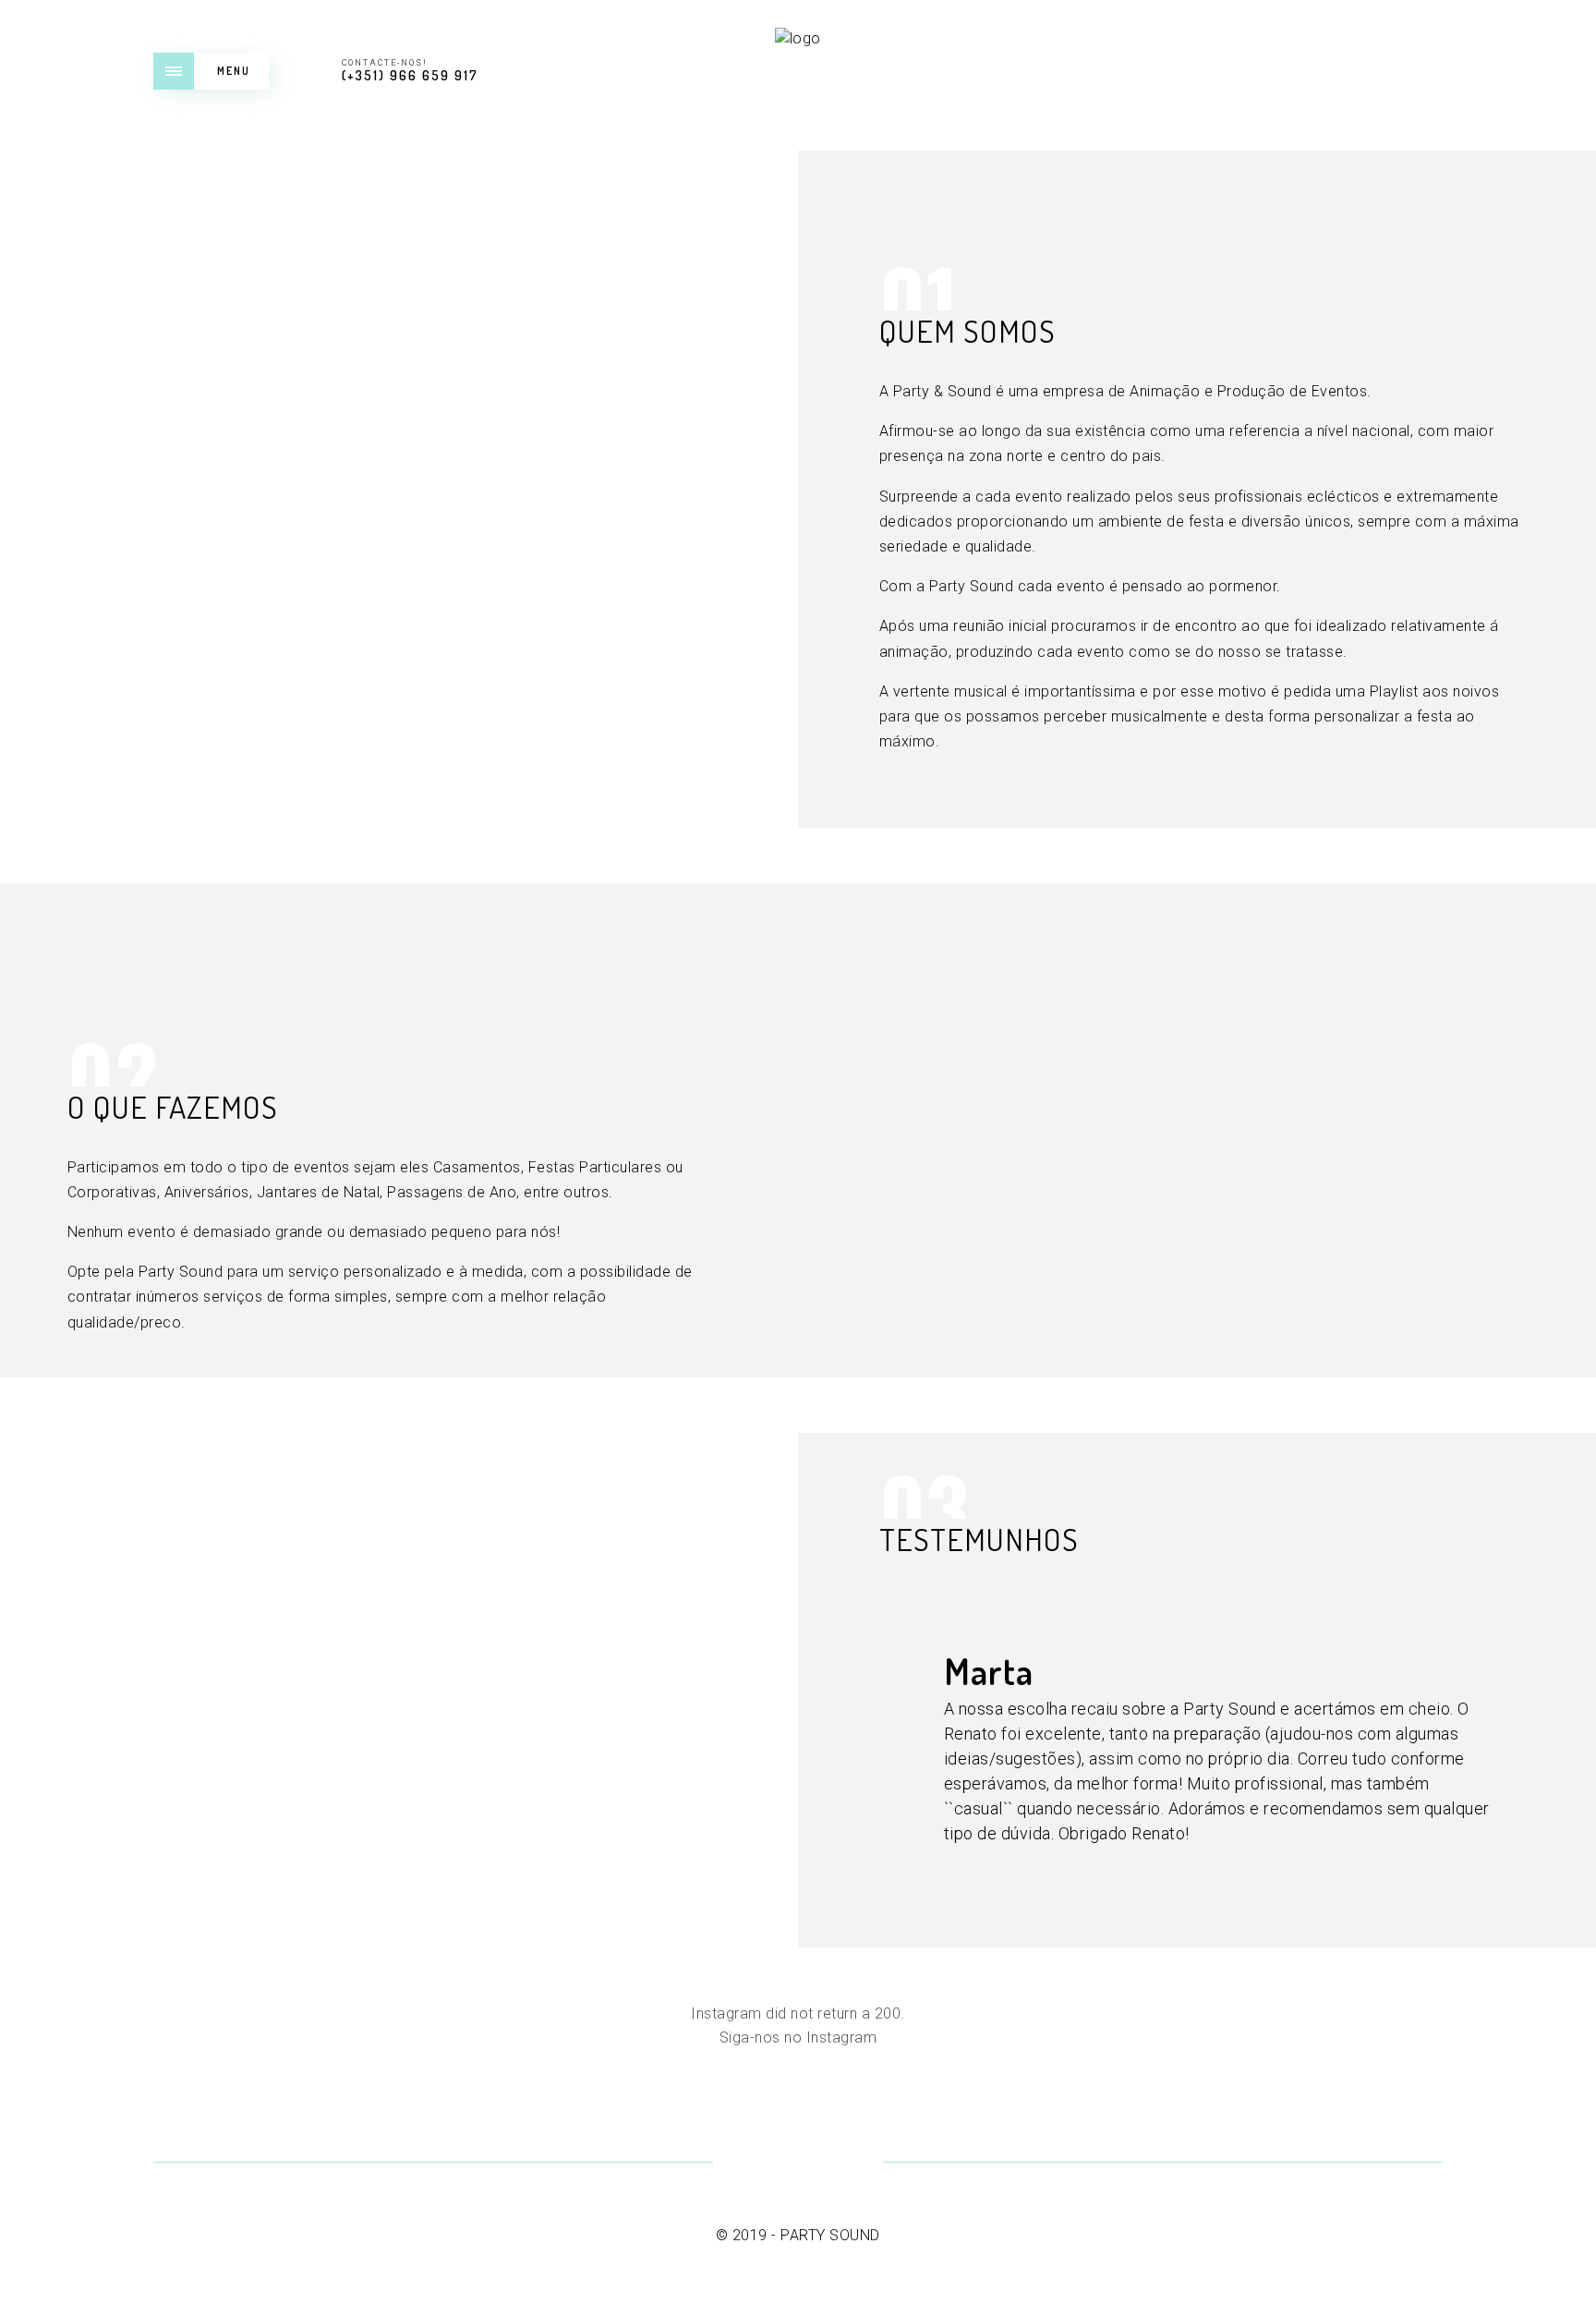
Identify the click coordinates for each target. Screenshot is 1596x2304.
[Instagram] (844, 2164)
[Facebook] (752, 2164)
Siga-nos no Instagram (798, 2037)
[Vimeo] (798, 2164)
